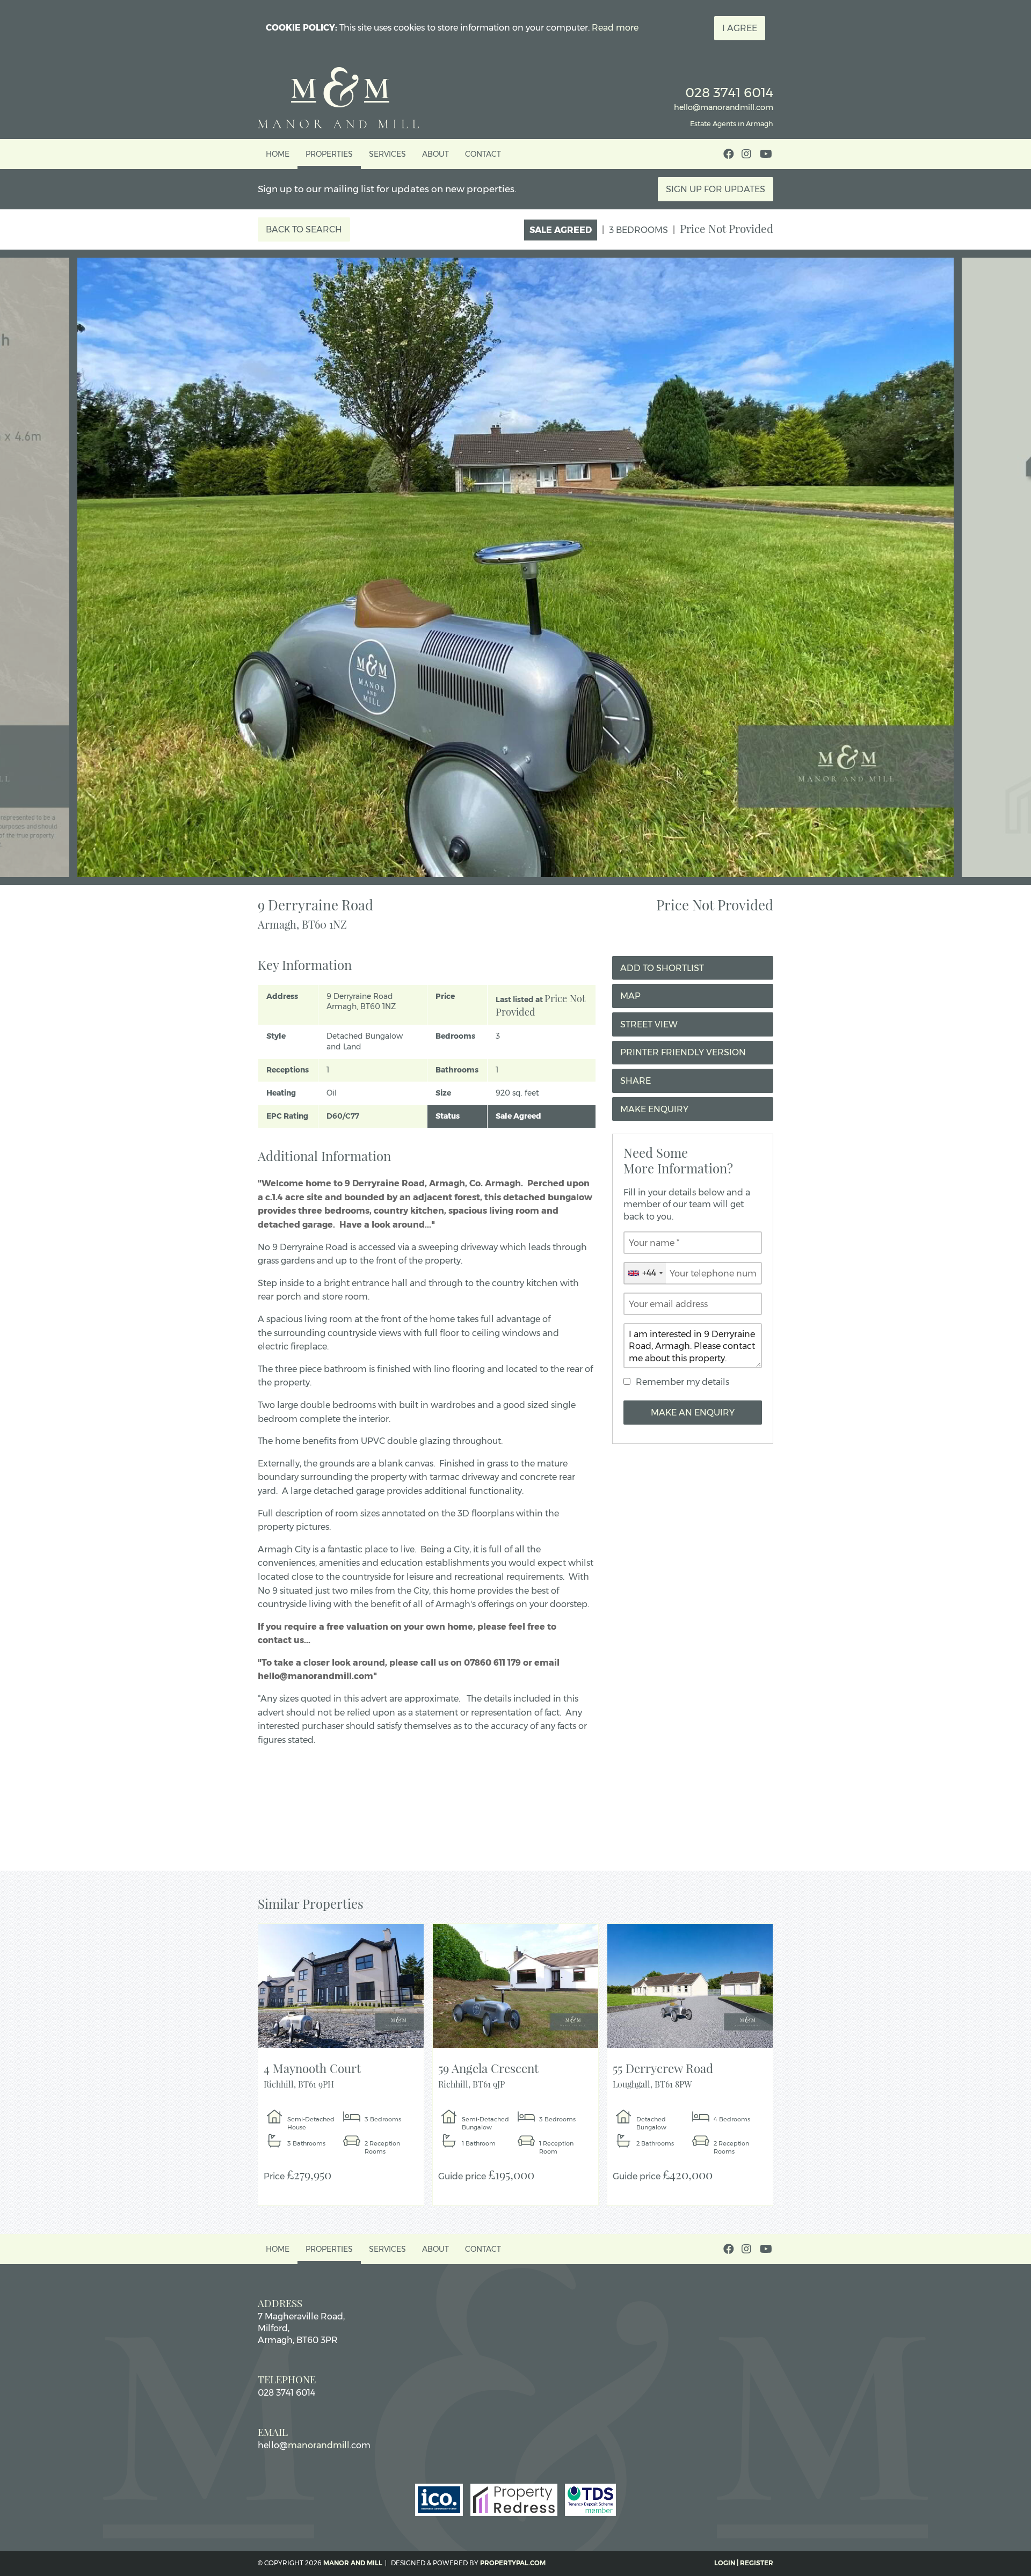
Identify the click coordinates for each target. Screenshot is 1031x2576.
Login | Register (744, 2563)
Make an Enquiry (693, 1413)
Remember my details (683, 1382)
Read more (615, 28)
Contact (483, 154)
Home (278, 154)
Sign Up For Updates (716, 189)
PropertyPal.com (513, 2563)
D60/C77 (343, 1116)
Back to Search (304, 229)
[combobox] (645, 1273)
